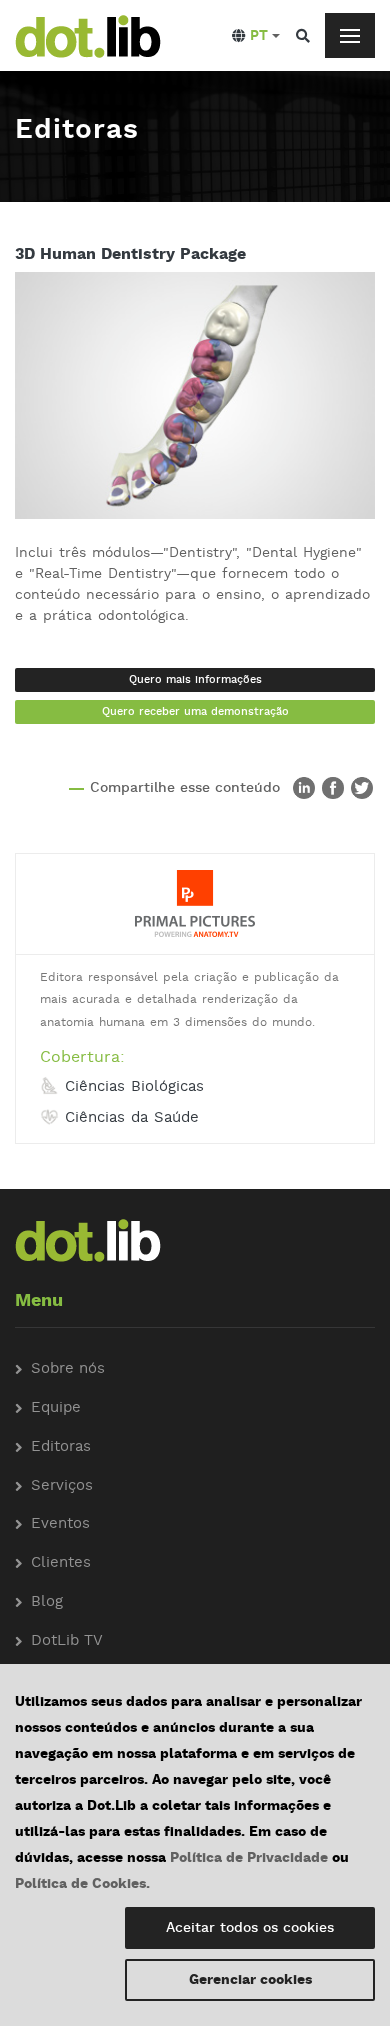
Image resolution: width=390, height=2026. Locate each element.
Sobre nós (68, 1369)
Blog (47, 1602)
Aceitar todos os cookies (250, 1928)
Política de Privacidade (249, 1858)
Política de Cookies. (82, 1884)
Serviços (62, 1486)
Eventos (60, 1524)
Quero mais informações (195, 680)
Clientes (61, 1563)
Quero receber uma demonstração (195, 712)
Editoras (61, 1447)
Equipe (56, 1408)
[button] (256, 36)
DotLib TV (67, 1641)
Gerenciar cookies (250, 1980)
